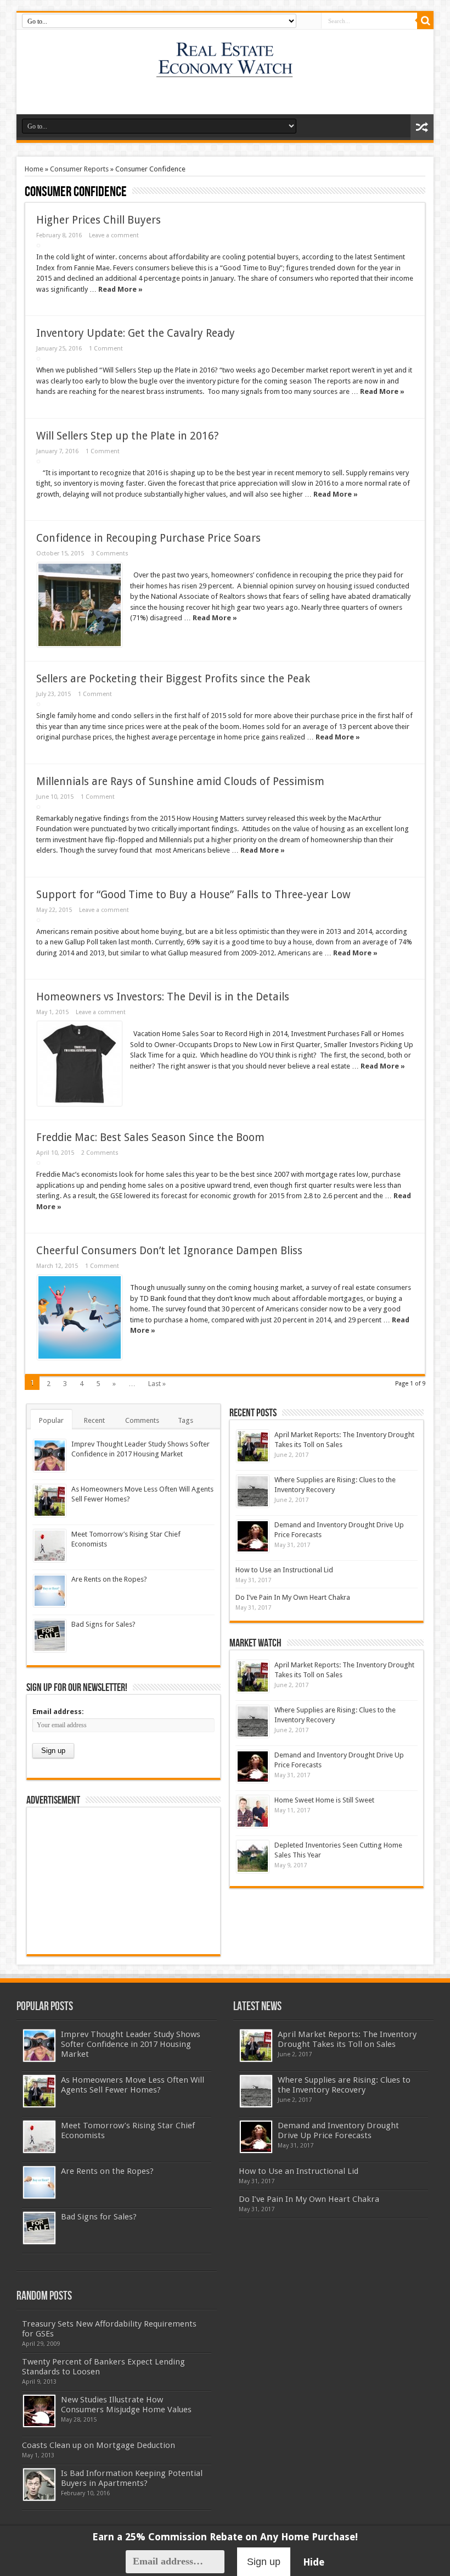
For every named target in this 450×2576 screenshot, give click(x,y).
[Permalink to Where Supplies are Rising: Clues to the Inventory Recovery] (253, 1491)
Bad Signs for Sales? (103, 1624)
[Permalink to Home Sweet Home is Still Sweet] (253, 1812)
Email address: (58, 1712)
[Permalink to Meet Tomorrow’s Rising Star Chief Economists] (50, 1546)
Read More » (120, 289)
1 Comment (106, 349)
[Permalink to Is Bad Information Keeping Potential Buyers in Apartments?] (39, 2485)
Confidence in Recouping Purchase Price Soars (148, 538)
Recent (94, 1420)
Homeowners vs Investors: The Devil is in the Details (163, 997)
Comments (142, 1420)
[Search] (425, 21)
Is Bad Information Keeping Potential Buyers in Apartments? (132, 2478)
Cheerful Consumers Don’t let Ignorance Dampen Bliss (169, 1251)
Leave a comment (114, 235)
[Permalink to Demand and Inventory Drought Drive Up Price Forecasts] (253, 1536)
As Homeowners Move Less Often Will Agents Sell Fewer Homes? (133, 2085)
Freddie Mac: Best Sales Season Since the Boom (150, 1137)
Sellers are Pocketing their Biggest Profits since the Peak (173, 679)
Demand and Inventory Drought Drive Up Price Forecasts (338, 2130)
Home (34, 169)
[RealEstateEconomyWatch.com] (225, 70)
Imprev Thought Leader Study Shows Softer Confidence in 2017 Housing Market (131, 2044)
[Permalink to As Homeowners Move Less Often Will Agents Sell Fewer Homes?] (50, 1501)
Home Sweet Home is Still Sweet (324, 1800)
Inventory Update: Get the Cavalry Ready (136, 333)
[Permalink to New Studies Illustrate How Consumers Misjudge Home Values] (39, 2411)
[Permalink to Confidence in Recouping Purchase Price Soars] (80, 605)
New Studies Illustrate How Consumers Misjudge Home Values (126, 2405)
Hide (314, 2562)
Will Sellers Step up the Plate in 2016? (127, 436)
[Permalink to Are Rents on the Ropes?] (50, 1591)
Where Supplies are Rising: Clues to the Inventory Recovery (344, 2085)
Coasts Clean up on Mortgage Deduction (99, 2445)
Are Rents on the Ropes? (109, 1579)
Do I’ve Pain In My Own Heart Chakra (293, 1597)
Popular (51, 1420)
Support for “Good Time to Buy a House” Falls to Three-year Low (193, 895)
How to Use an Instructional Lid (284, 1570)
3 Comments (110, 553)
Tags (185, 1420)
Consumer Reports (79, 169)
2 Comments (100, 1153)
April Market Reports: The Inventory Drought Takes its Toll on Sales (347, 2039)
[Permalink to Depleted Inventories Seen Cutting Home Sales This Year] (253, 1857)
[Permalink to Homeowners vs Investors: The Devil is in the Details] (80, 1064)
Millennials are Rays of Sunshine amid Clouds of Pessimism (180, 781)
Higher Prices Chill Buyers (99, 220)
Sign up (264, 2562)
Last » (157, 1384)
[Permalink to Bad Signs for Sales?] (50, 1636)
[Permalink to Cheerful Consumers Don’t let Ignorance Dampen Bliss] (80, 1317)
